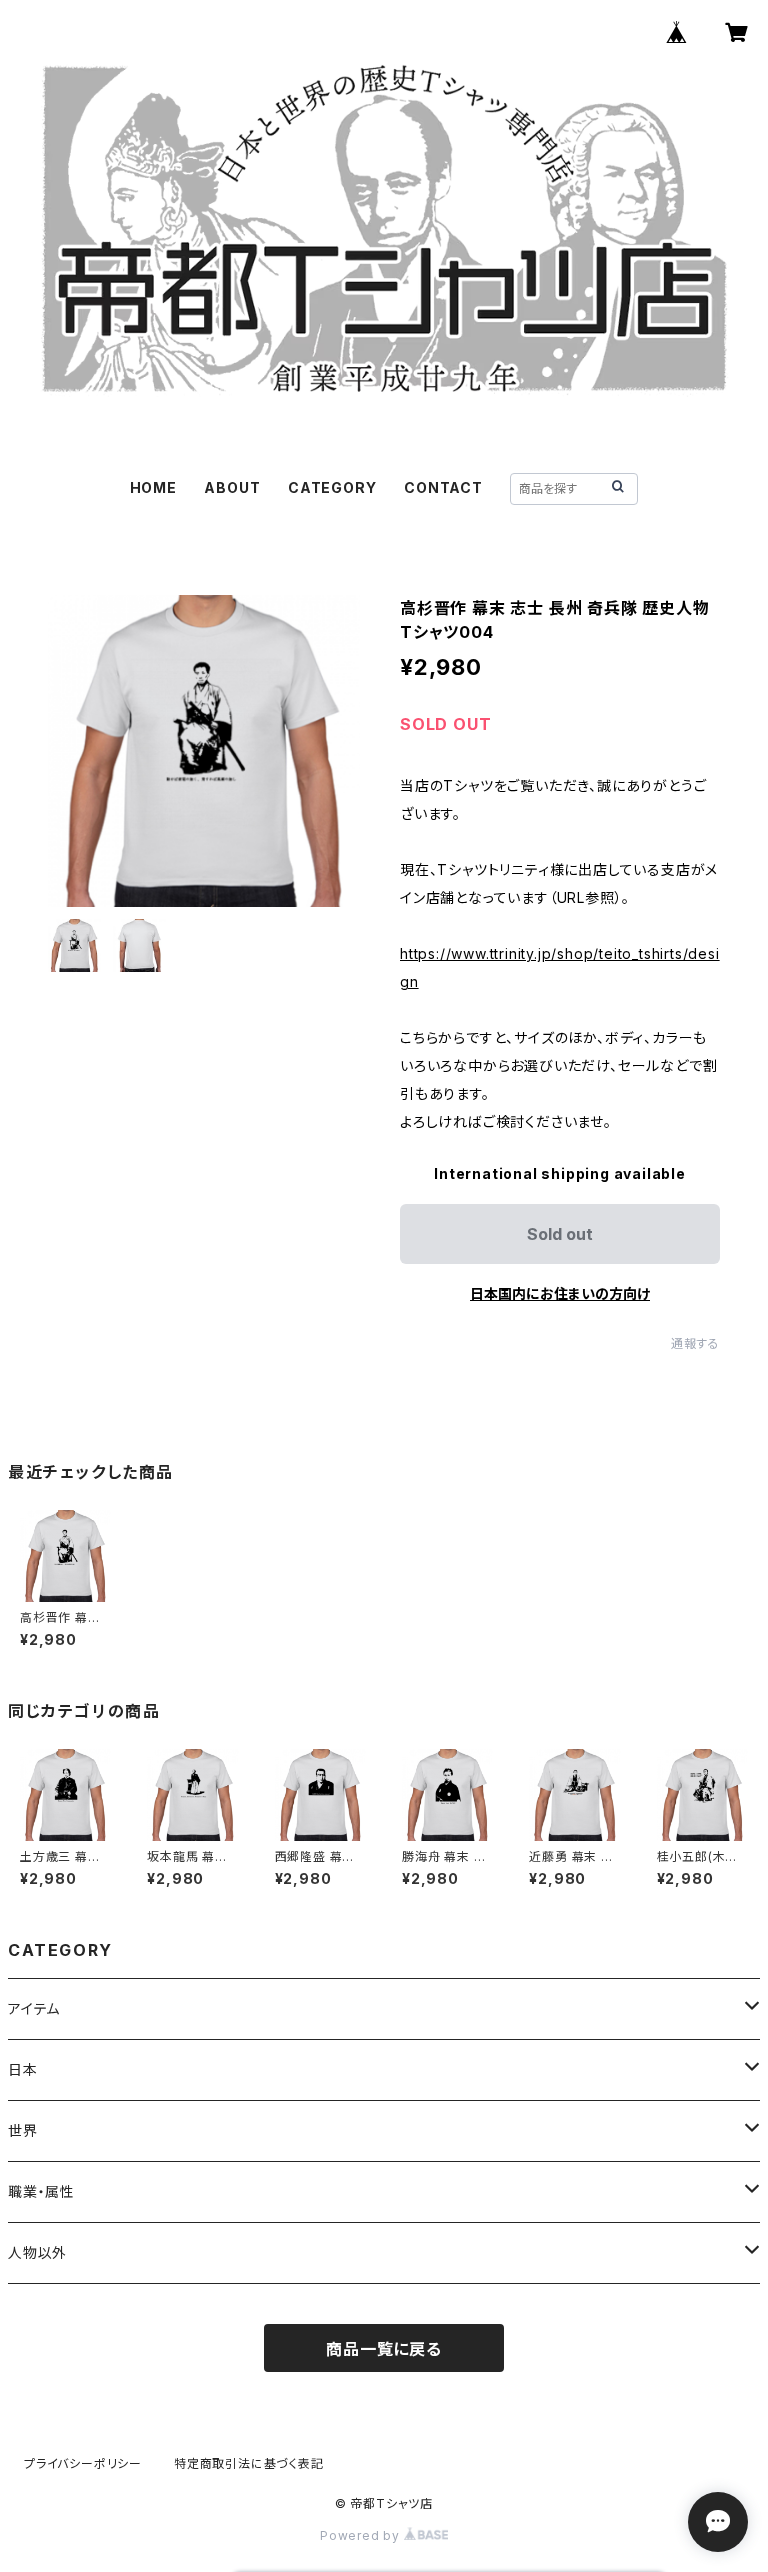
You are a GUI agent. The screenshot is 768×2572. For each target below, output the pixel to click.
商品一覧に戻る (384, 2349)
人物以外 (37, 2252)
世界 (23, 2130)
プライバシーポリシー (83, 2463)
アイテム (34, 2008)
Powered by (362, 2535)
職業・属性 (41, 2191)
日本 (23, 2069)
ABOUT (232, 487)
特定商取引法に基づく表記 (249, 2463)
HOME (153, 487)
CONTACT (443, 487)
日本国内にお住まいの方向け (560, 1293)
